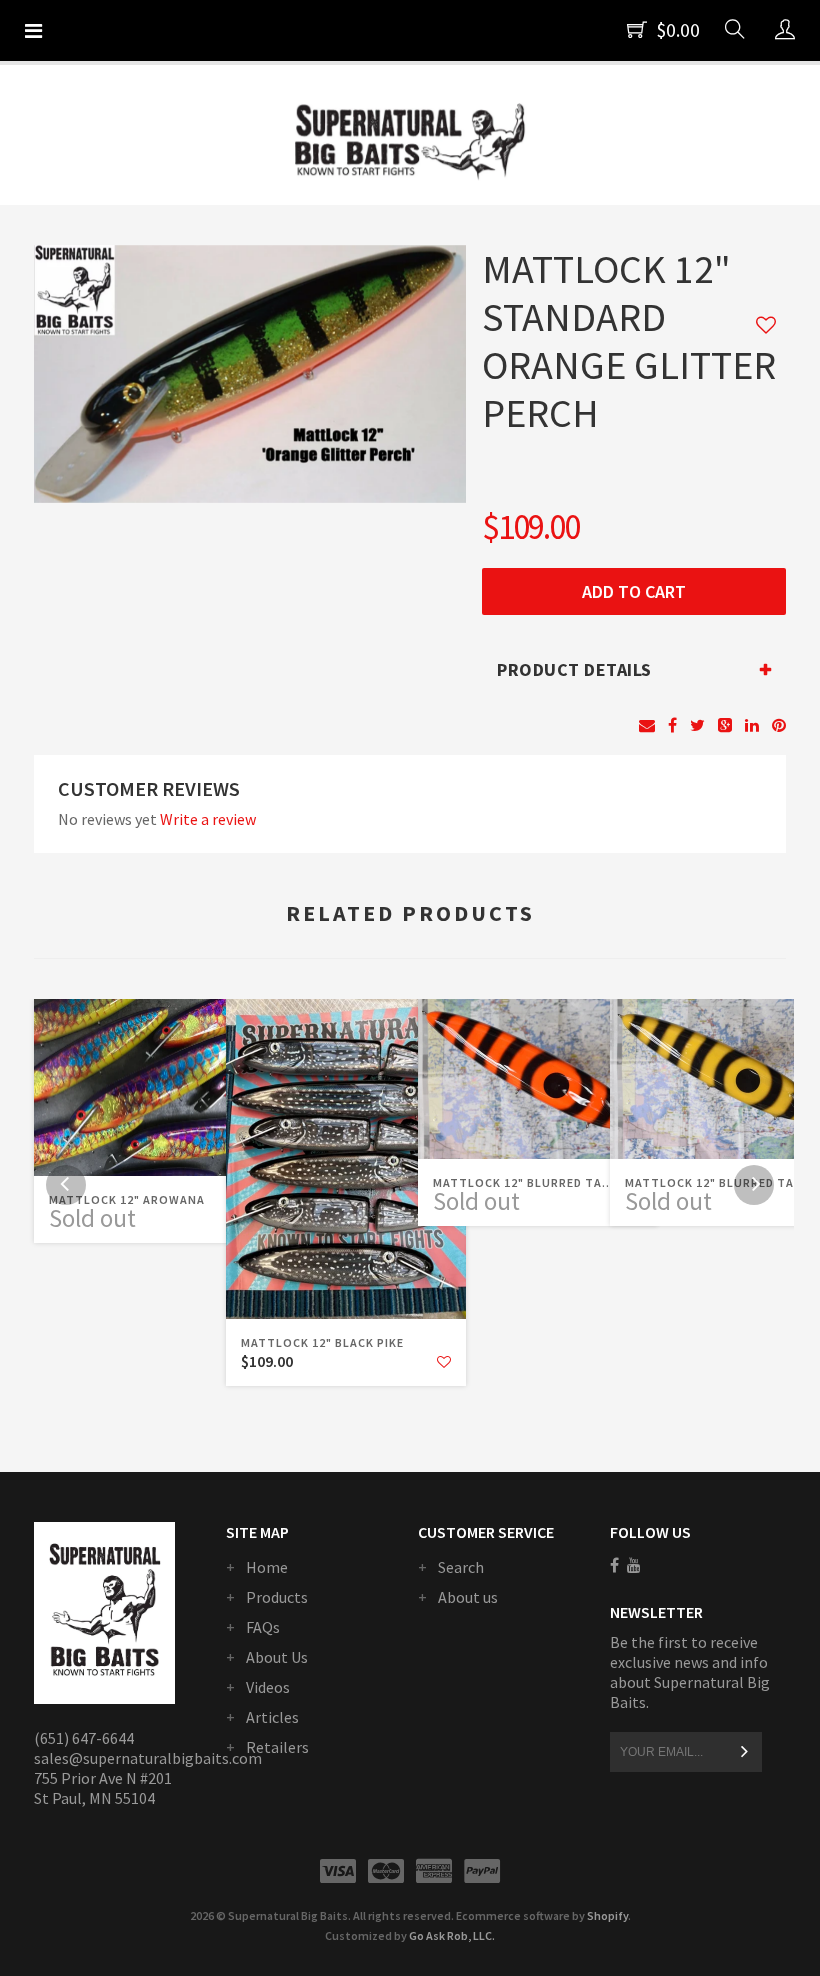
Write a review (208, 819)
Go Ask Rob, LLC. (452, 1935)
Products (277, 1597)
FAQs (263, 1627)
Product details (574, 669)
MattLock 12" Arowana (127, 1199)
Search (461, 1567)
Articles (272, 1717)
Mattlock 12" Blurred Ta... (523, 1182)
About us (468, 1597)
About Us (277, 1657)
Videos (268, 1687)
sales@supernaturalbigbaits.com (148, 1758)
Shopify (607, 1915)
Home (267, 1567)
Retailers (277, 1747)
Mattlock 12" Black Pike (322, 1342)
